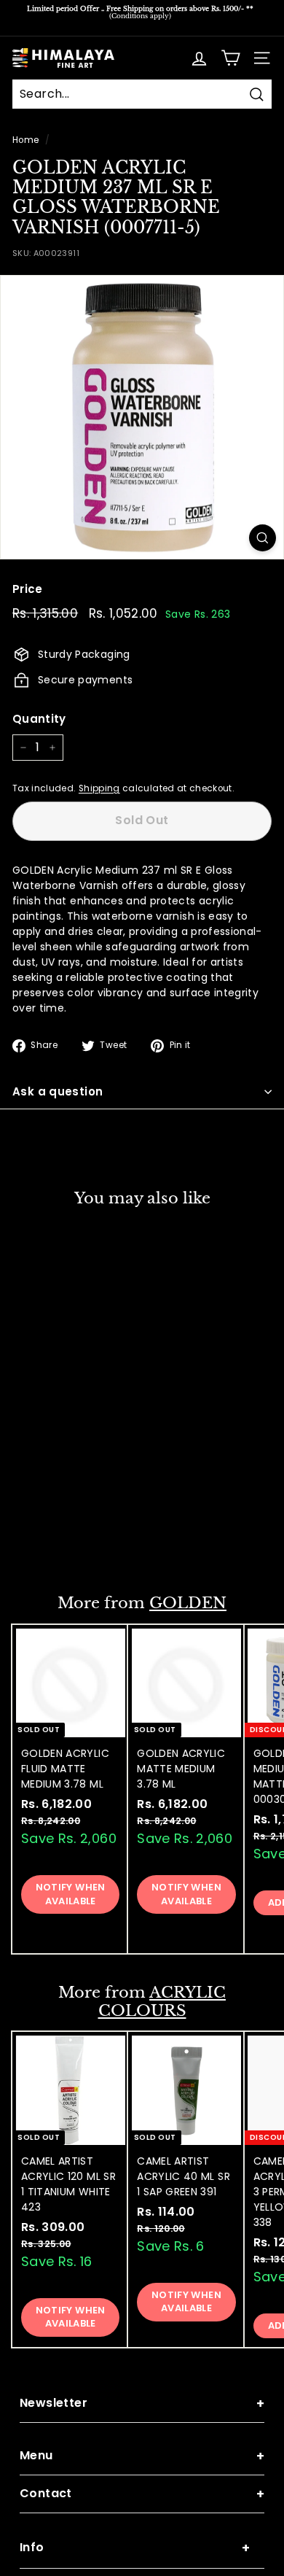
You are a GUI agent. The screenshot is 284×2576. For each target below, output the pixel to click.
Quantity (39, 719)
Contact (142, 2494)
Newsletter (142, 2404)
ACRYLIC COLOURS (162, 2002)
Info (135, 2548)
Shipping (99, 788)
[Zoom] (263, 538)
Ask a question (58, 1091)
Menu (142, 2456)
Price (28, 589)
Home (25, 140)
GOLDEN (188, 1603)
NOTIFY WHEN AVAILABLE (71, 1535)
